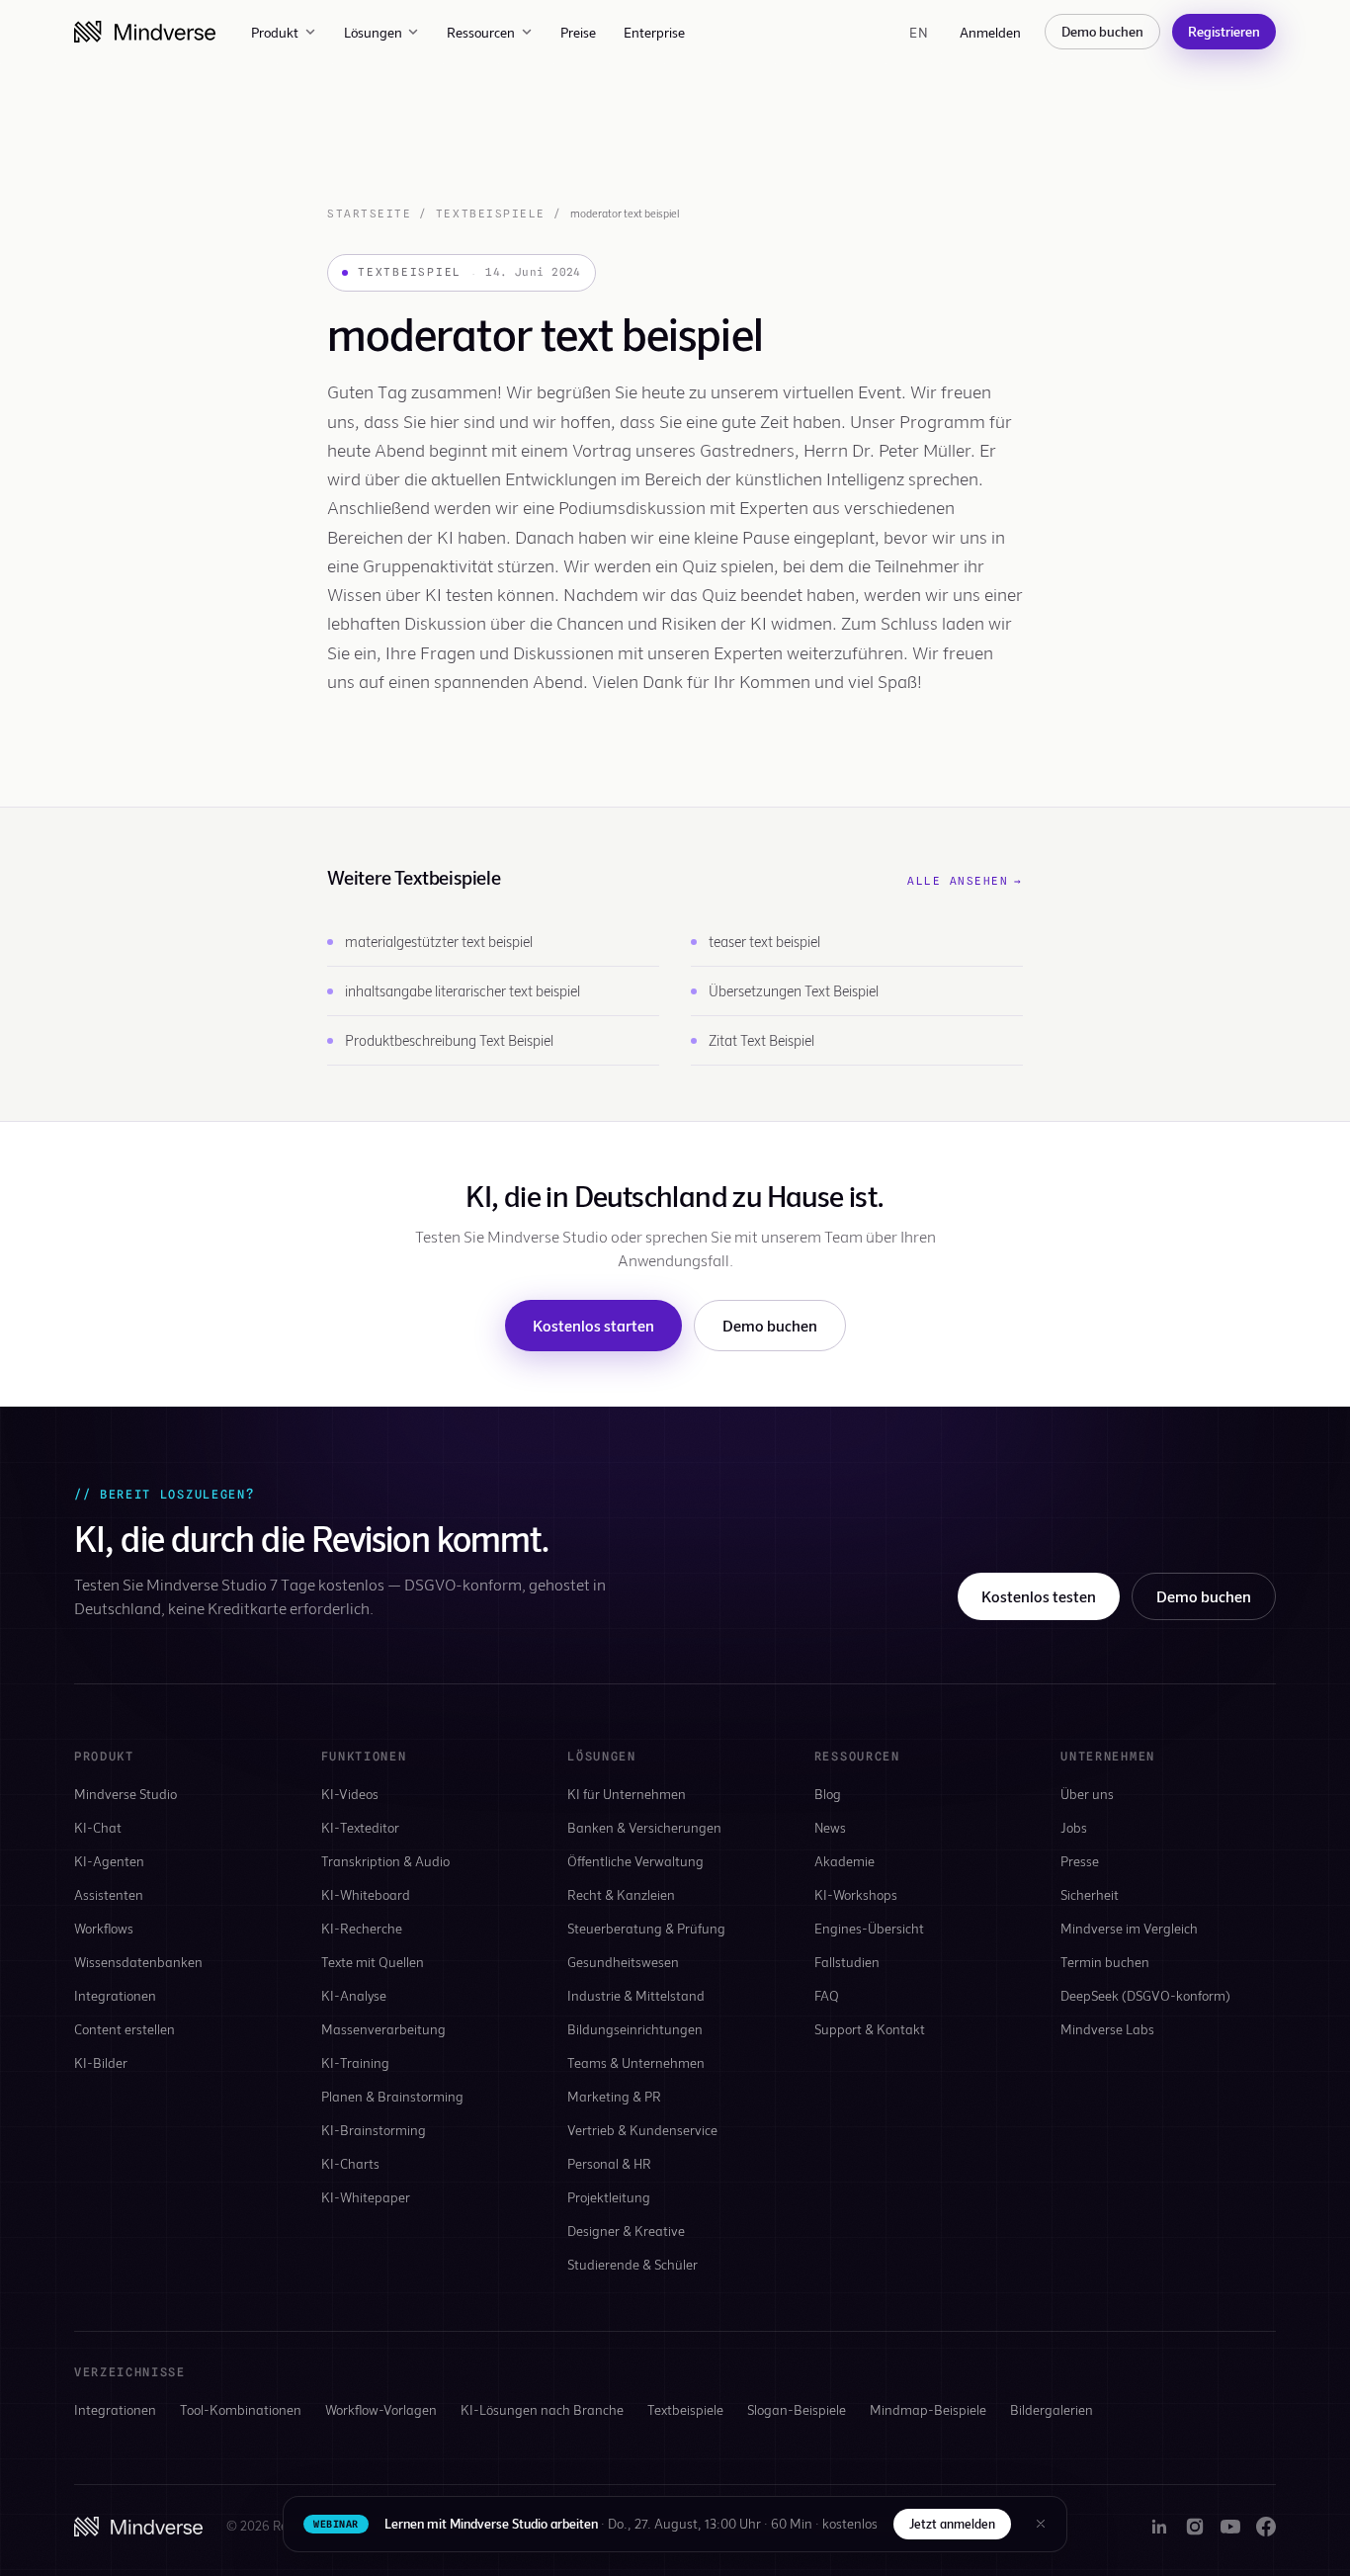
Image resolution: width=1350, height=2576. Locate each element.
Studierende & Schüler (633, 2264)
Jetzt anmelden (952, 2524)
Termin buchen (1105, 1962)
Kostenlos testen (1039, 1596)
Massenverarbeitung (383, 2029)
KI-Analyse (354, 1995)
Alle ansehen (965, 881)
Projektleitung (609, 2197)
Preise (578, 32)
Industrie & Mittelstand (636, 1995)
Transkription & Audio (385, 1861)
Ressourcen (481, 32)
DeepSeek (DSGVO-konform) (1145, 1995)
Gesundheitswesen (623, 1962)
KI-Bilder (101, 2062)
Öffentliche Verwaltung (635, 1861)
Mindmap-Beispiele (928, 2409)
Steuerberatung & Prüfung (646, 1928)
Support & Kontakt (870, 2029)
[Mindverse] (145, 32)
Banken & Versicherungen (644, 1827)
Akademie (844, 1861)
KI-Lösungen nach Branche (542, 2409)
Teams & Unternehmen (636, 2062)
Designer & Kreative (626, 2231)
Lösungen (373, 32)
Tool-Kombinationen (241, 2409)
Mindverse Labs (1107, 2029)
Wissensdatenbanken (138, 1962)
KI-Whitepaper (366, 2197)
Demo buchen (1102, 31)
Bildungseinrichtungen (635, 2029)
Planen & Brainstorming (392, 2096)
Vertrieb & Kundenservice (642, 2130)
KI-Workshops (856, 1894)
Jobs (1074, 1827)
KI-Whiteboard (366, 1894)
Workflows (104, 1928)
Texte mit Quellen (373, 1962)
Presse (1080, 1861)
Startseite (369, 214)
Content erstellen (125, 2029)
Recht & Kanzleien (621, 1894)
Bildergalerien (1052, 2409)
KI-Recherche (362, 1928)
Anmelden (990, 32)
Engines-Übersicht (869, 1928)
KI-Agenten (109, 1861)
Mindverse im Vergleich (1129, 1928)
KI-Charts (350, 2163)
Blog (828, 1794)
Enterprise (654, 32)
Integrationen (115, 1995)
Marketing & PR (614, 2096)
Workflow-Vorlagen (381, 2409)
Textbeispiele (491, 214)
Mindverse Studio (126, 1794)
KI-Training (355, 2062)
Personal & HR (609, 2163)
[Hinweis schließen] (1041, 2524)
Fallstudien (847, 1962)
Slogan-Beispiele (797, 2409)
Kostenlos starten (593, 1325)
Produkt (275, 32)
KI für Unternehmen (627, 1794)
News (830, 1827)
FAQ (827, 1995)
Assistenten (109, 1894)
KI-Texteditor (360, 1827)
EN (919, 32)
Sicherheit (1090, 1894)
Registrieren (1224, 31)
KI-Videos (350, 1794)
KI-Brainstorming (374, 2130)
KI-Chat (98, 1827)
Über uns (1087, 1794)
